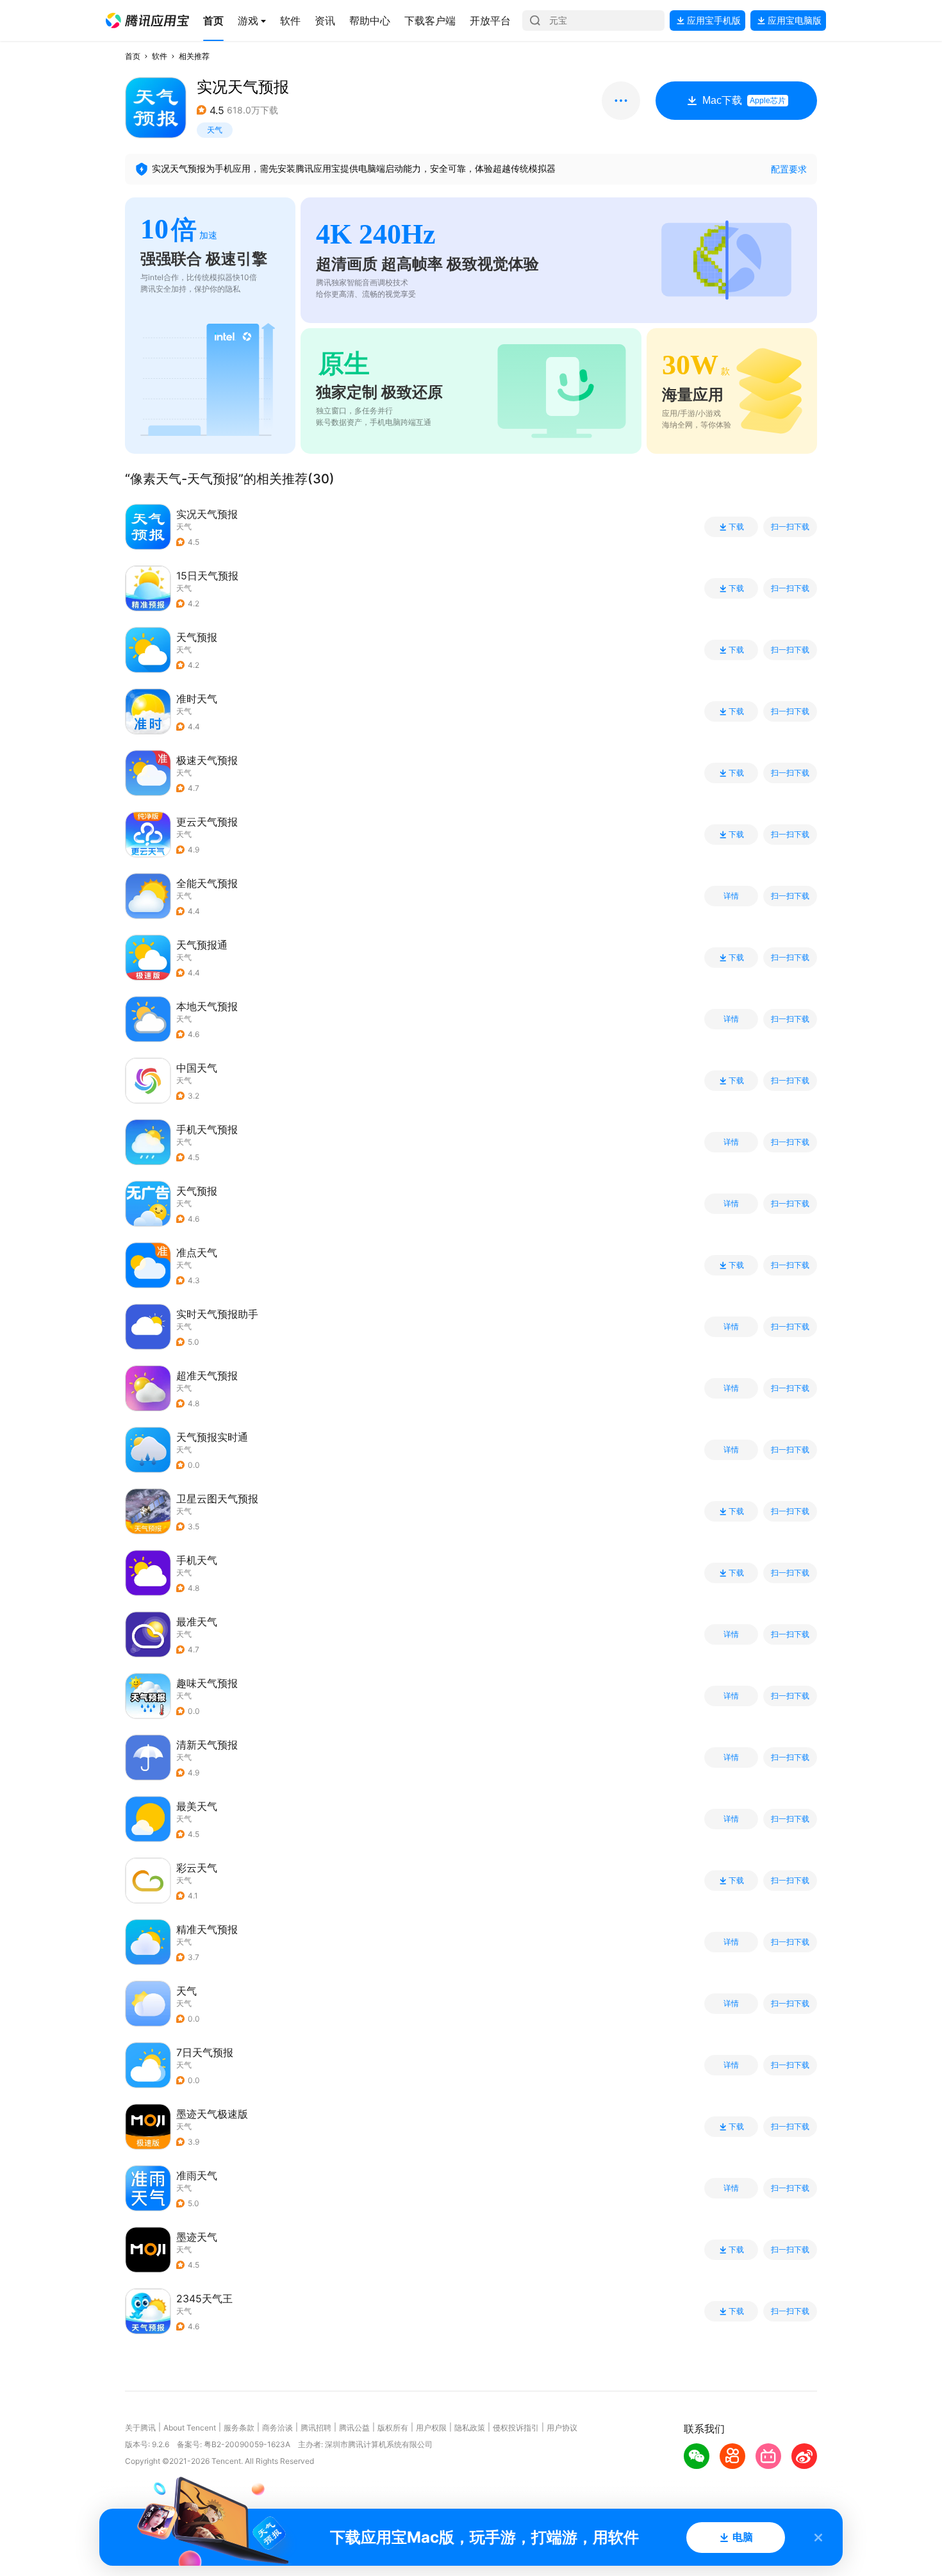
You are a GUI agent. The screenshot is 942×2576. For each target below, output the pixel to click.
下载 (736, 527)
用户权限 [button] (431, 2428)
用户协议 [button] (562, 2428)
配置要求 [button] (789, 169)
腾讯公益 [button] (354, 2428)
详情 (731, 896)
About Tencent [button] (190, 2428)
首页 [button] (133, 56)
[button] (147, 21)
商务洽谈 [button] (277, 2428)
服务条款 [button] (239, 2428)
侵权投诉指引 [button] (516, 2428)
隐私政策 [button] (470, 2428)
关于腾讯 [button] (140, 2428)
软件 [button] (160, 56)
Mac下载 (744, 100)
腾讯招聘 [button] (316, 2428)
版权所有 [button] (393, 2428)
